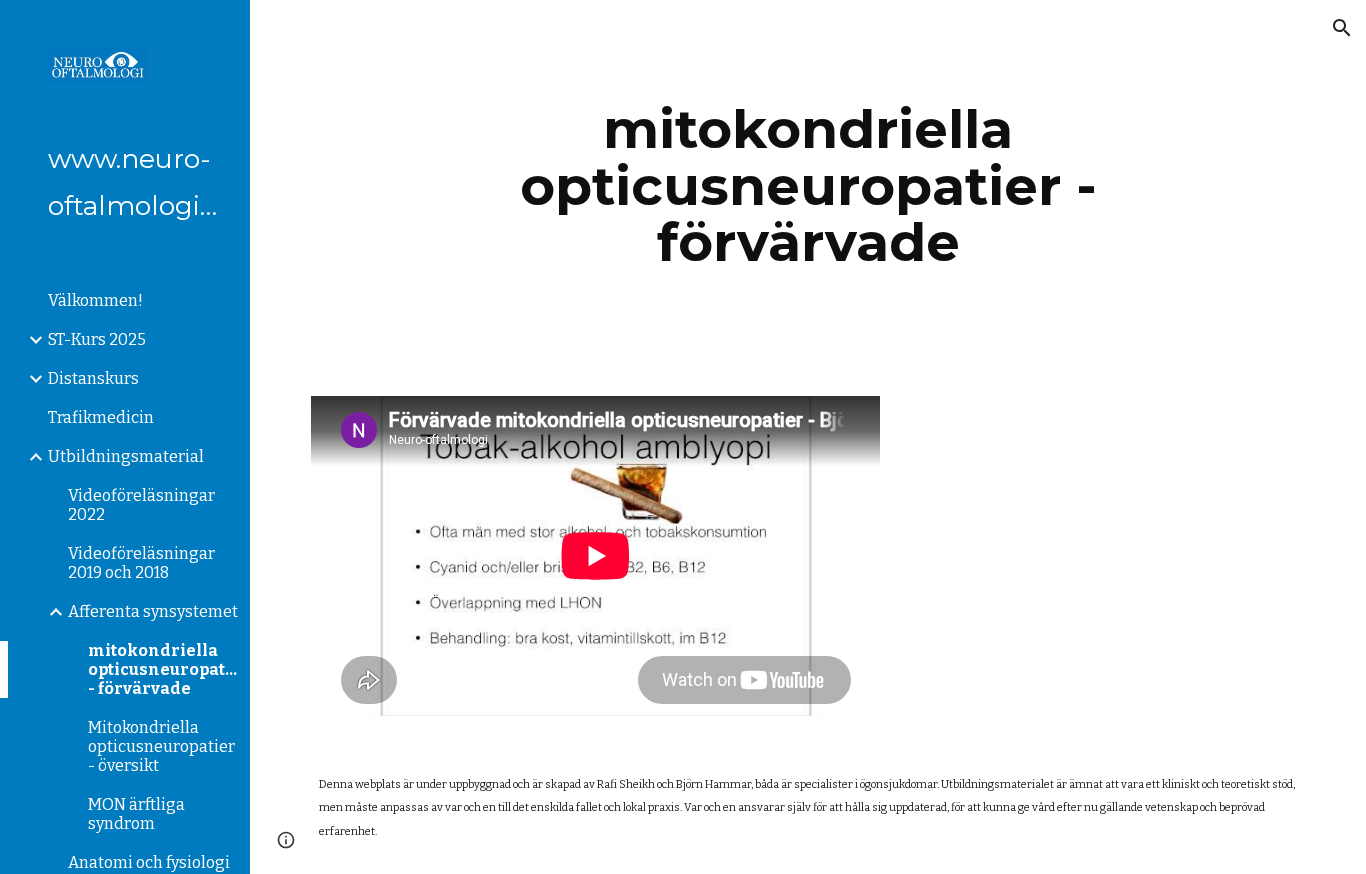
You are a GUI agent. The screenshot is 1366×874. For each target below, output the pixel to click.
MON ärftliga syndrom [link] (136, 814)
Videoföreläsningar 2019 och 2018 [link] (141, 563)
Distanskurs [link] (93, 378)
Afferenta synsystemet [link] (153, 611)
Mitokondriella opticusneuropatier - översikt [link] (161, 746)
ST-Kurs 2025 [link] (97, 339)
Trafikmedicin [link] (101, 417)
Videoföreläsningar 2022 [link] (141, 505)
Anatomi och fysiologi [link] (149, 862)
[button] (1342, 28)
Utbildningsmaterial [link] (126, 456)
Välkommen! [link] (95, 300)
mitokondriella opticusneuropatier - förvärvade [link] (163, 669)
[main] (808, 186)
